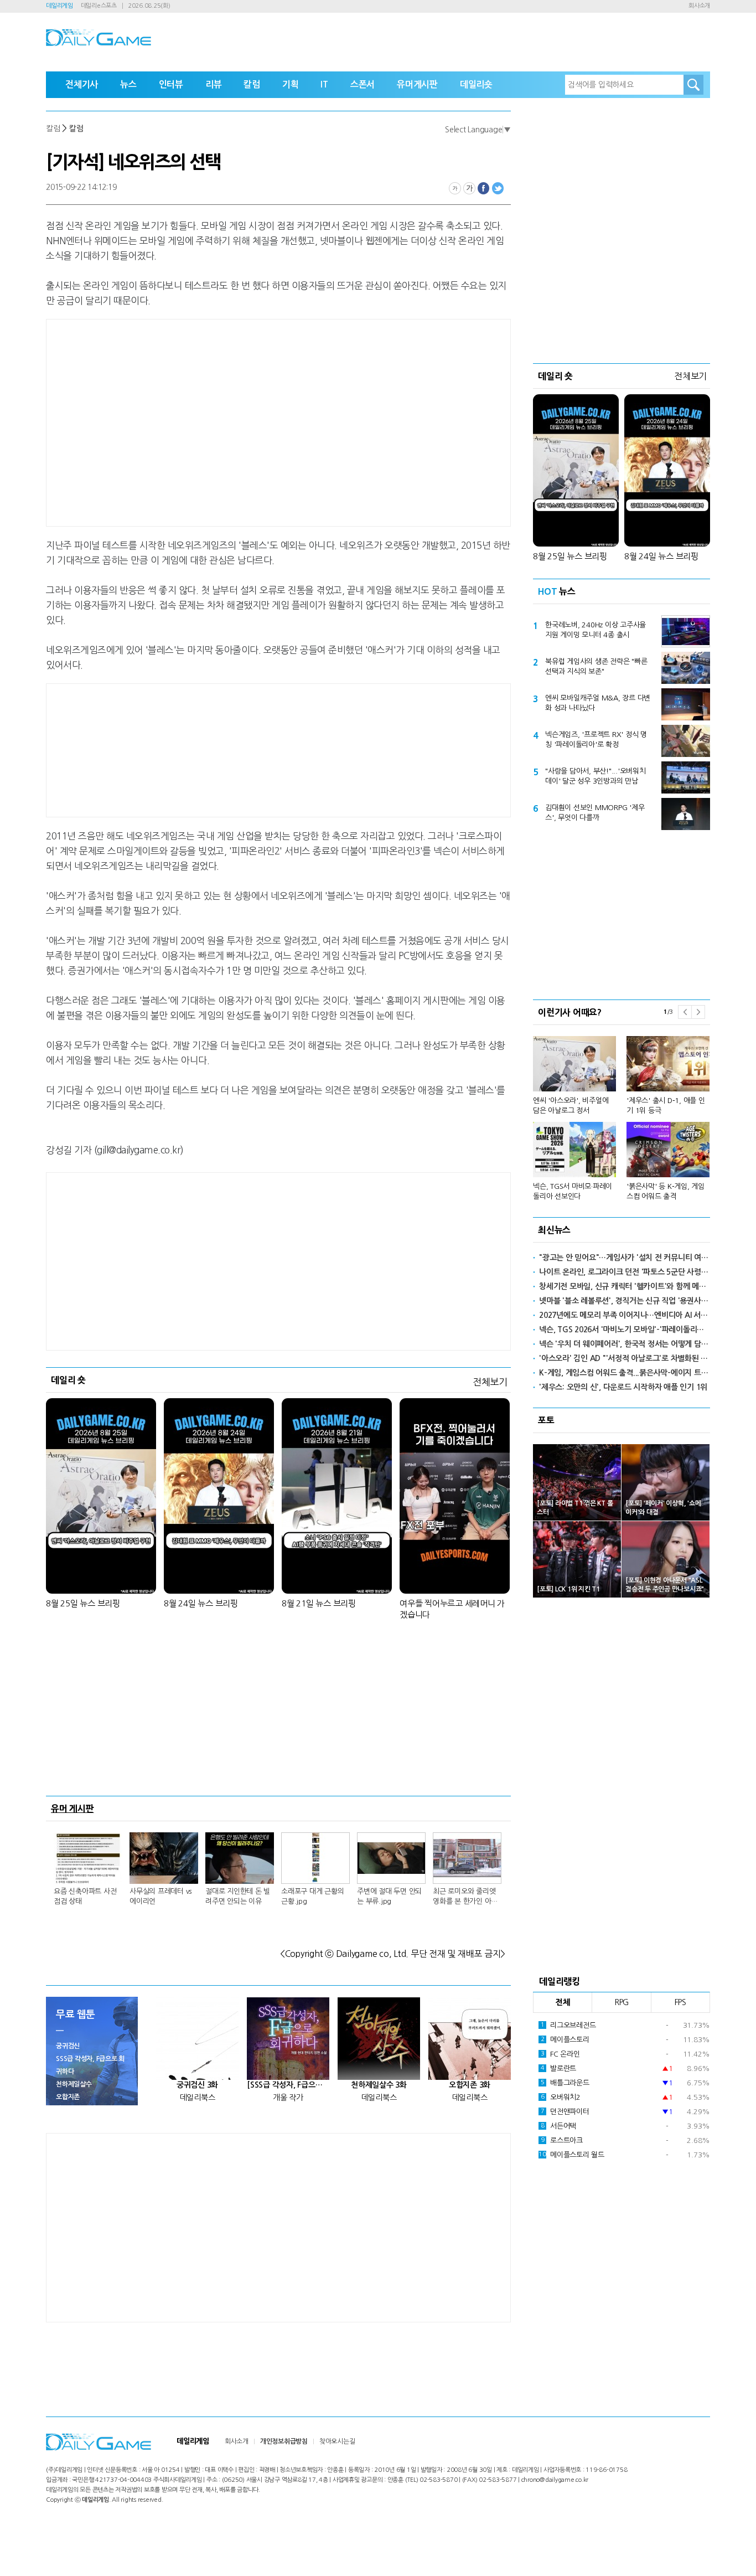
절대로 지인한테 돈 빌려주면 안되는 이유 (238, 1896)
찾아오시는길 (337, 2441)
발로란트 (558, 2068)
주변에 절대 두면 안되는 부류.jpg (389, 1896)
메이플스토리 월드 (571, 2155)
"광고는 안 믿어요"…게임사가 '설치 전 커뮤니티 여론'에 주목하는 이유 (625, 1258)
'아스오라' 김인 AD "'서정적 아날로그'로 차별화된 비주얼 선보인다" (625, 1358)
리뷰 (214, 84)
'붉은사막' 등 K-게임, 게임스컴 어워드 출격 (666, 1191)
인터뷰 (171, 84)
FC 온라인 (560, 2054)
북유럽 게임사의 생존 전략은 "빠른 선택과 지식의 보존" (596, 666)
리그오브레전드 (568, 2025)
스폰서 (363, 84)
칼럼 (252, 84)
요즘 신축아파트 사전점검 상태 (85, 1896)
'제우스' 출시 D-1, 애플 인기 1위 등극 (666, 1106)
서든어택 (558, 2126)
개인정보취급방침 (284, 2441)
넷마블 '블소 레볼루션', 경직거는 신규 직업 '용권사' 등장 (625, 1301)
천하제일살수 (74, 2084)
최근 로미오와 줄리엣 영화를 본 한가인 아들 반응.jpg (465, 1897)
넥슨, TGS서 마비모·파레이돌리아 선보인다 (573, 1191)
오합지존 (68, 2097)
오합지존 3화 (470, 2085)
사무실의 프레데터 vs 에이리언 (160, 1896)
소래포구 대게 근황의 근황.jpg (312, 1896)
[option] (622, 1113)
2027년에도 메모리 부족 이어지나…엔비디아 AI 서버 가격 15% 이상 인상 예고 (625, 1315)
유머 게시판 (73, 1809)
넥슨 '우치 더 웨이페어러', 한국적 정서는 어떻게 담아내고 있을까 (625, 1344)
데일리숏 (476, 84)
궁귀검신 (68, 2046)
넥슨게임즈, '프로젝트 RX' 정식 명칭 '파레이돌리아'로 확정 (596, 740)
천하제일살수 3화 (379, 2085)
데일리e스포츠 (99, 6)
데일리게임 (59, 6)
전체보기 (490, 1382)
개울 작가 (288, 2098)
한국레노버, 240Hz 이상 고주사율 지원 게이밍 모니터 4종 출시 (596, 630)
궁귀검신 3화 (197, 2085)
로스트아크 (562, 2140)
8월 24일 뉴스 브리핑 (201, 1603)
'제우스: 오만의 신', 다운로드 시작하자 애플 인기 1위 (623, 1387)
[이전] (685, 1012)
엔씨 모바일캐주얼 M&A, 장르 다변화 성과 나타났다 (598, 703)
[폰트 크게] (469, 188)
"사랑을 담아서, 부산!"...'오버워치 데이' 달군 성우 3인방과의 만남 (596, 776)
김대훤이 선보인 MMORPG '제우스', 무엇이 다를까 (595, 813)
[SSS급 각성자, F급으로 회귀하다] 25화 (288, 2085)
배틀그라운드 (565, 2083)
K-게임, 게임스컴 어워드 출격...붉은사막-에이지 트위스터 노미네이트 (625, 1373)
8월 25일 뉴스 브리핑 (83, 1603)
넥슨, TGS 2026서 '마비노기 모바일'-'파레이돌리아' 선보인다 (625, 1330)
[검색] (693, 85)
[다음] (698, 1012)
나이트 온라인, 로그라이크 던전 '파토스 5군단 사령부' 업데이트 (625, 1272)
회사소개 (699, 6)
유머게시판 (417, 84)
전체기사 (82, 84)
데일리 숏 (68, 1380)
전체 (563, 2002)
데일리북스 (198, 2098)
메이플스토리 (565, 2040)
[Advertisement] (190, 421)
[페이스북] (484, 188)
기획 (291, 84)
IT (324, 84)
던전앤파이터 (565, 2112)
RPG (622, 2002)
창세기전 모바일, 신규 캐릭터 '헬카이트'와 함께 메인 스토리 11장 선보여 (625, 1286)
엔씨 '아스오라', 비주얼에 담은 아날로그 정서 (571, 1106)
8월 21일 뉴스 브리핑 (319, 1603)
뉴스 (128, 84)
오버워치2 (561, 2097)
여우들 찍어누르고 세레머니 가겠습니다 (452, 1609)
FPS (680, 2002)
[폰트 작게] (455, 188)
